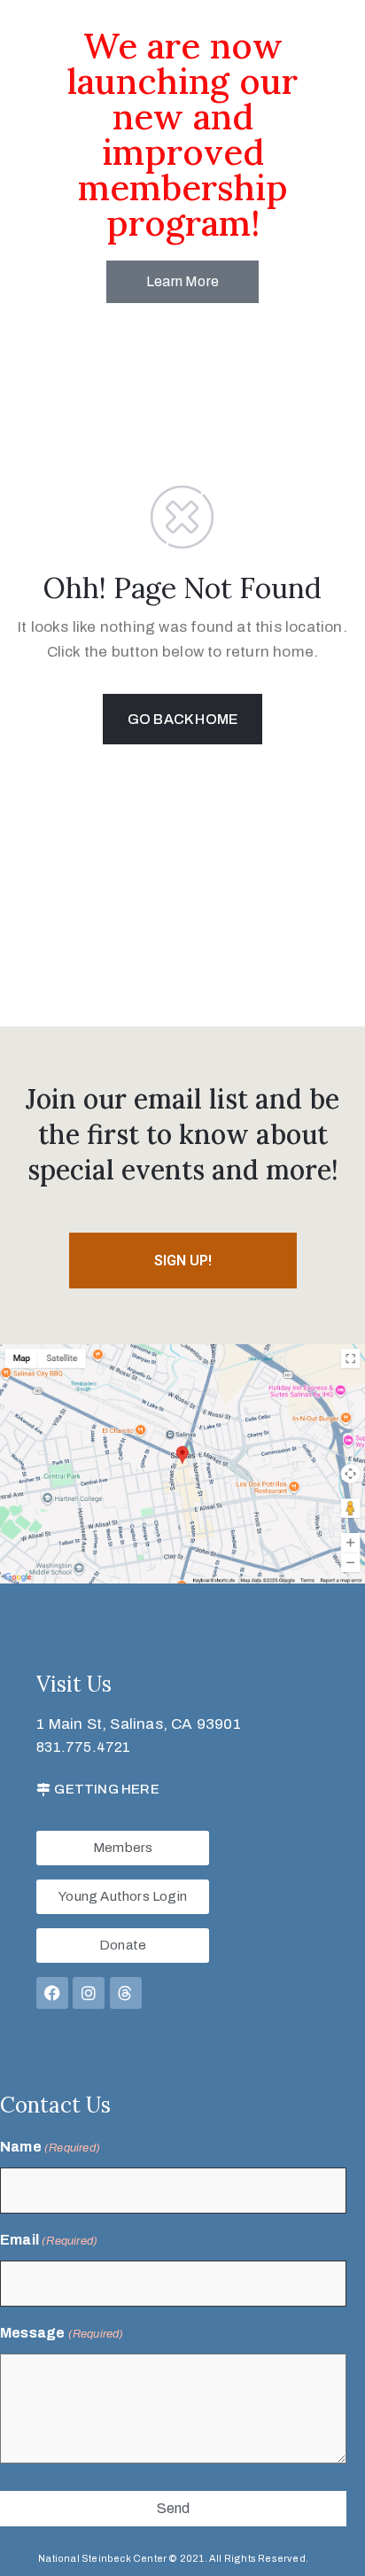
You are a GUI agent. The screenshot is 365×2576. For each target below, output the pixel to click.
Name (50, 2147)
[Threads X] (126, 1993)
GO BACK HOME (182, 719)
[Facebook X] (52, 1993)
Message (62, 2333)
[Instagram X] (89, 1993)
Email (49, 2240)
